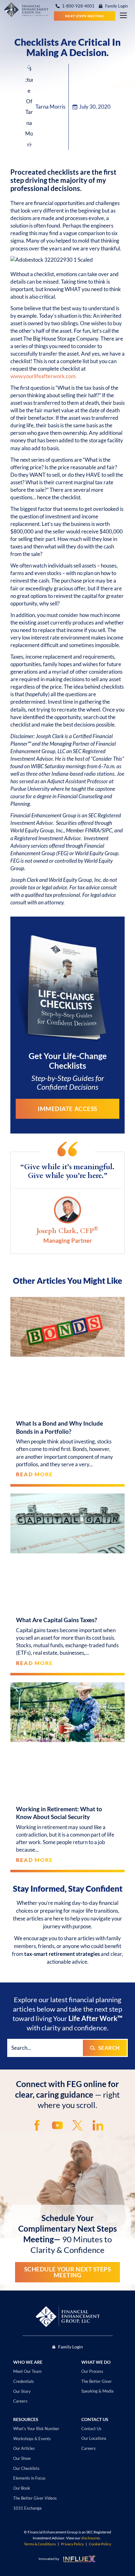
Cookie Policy (100, 2544)
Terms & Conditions (40, 2544)
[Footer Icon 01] (37, 2125)
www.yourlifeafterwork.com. (44, 376)
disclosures (91, 2538)
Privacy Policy (72, 2544)
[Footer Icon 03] (78, 2125)
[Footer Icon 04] (98, 2125)
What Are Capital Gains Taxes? (57, 1620)
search (109, 2048)
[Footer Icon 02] (57, 2125)
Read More (34, 1474)
